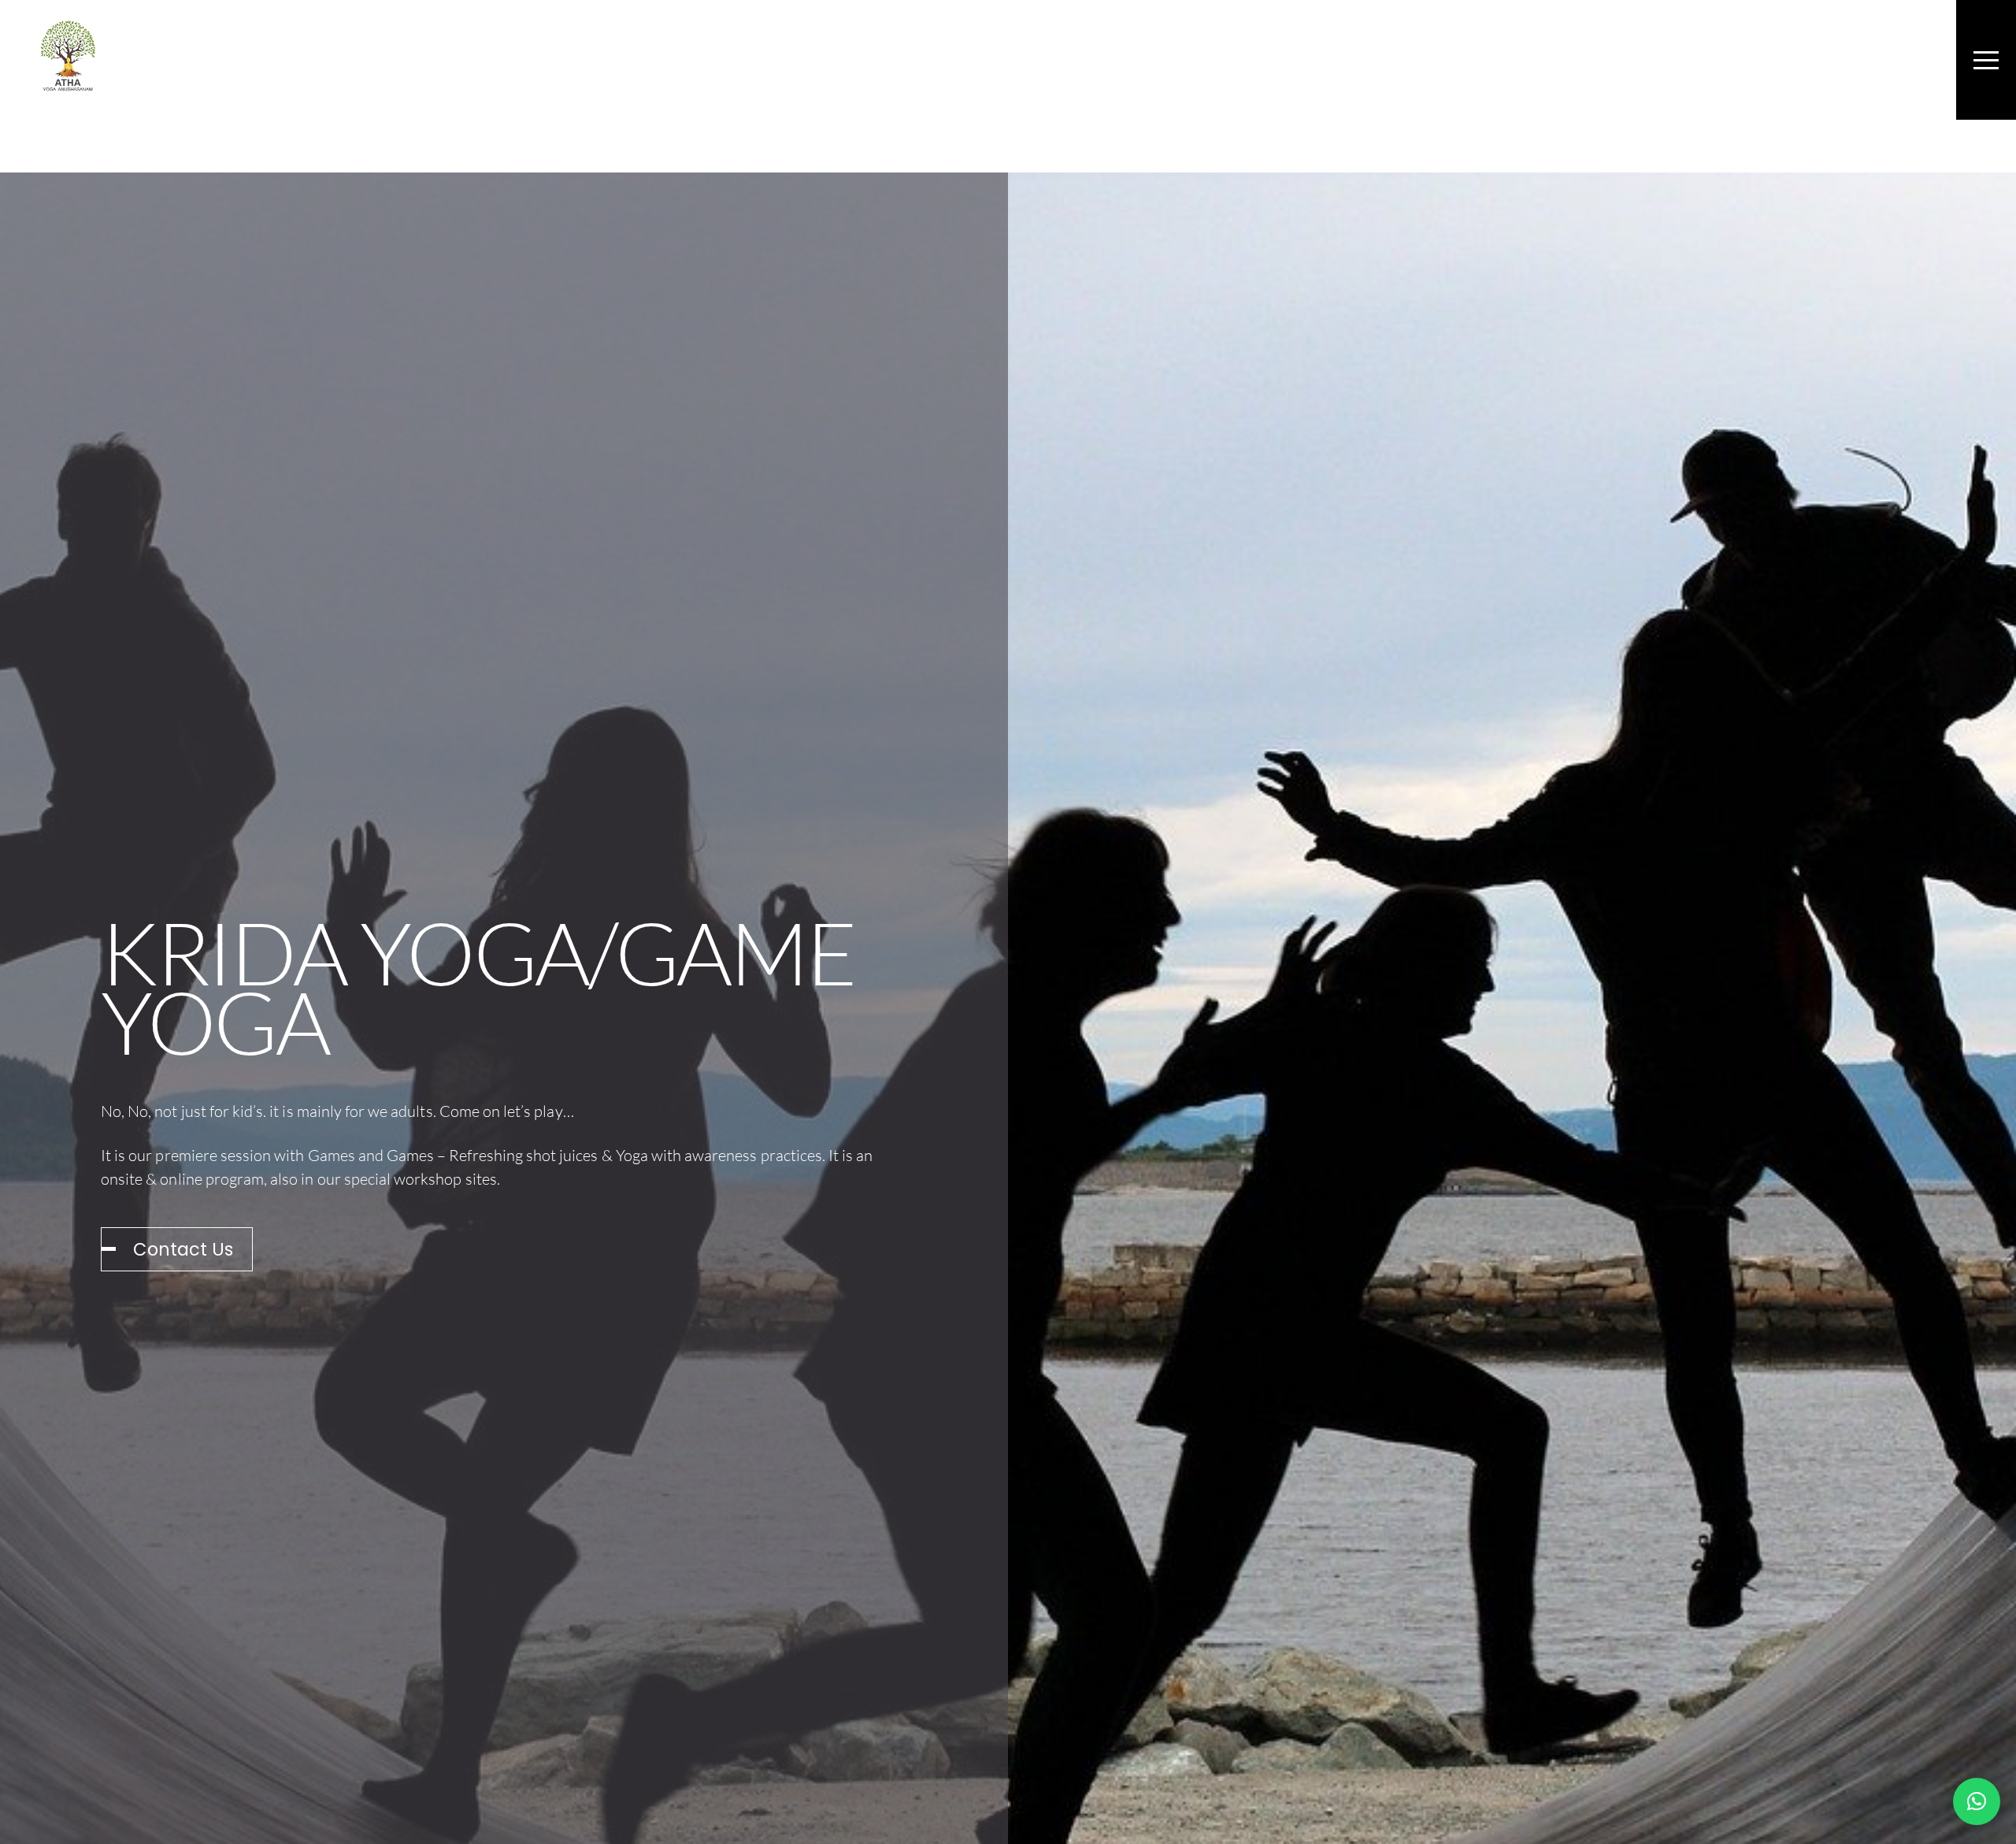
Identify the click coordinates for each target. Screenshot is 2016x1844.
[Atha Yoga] (68, 82)
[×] (1977, 1801)
